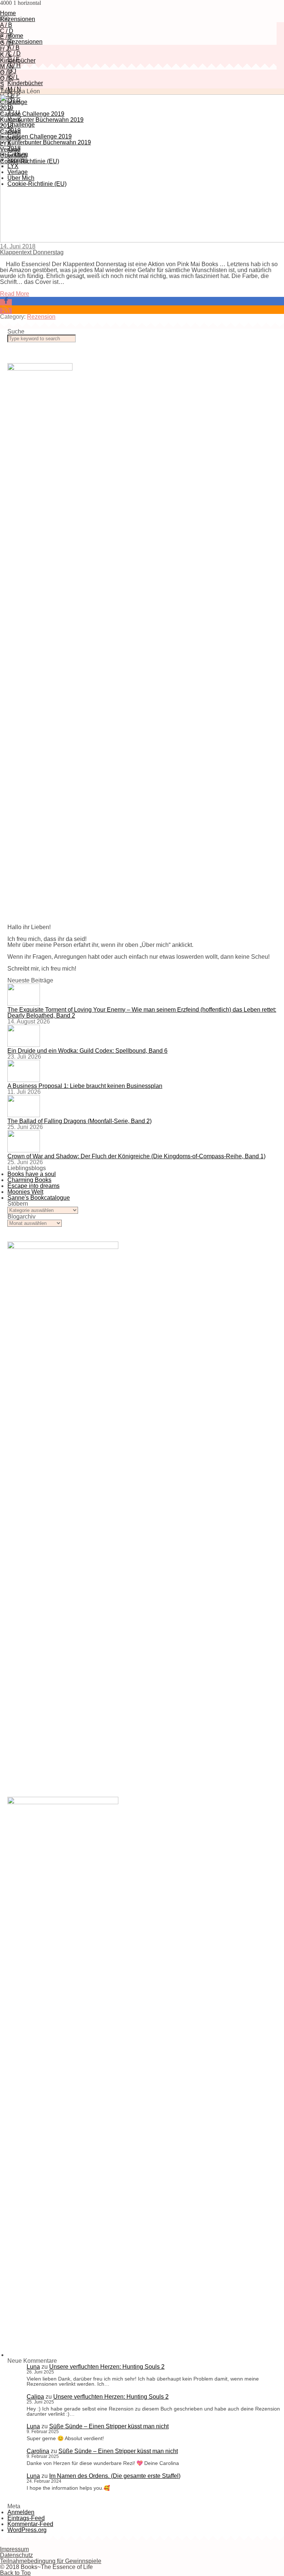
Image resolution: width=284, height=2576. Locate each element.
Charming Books (29, 1180)
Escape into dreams (33, 1186)
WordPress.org (27, 2530)
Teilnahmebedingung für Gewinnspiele (51, 2561)
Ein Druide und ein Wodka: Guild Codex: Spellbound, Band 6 (87, 1051)
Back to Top (15, 2573)
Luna (33, 2367)
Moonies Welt (25, 1192)
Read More (15, 294)
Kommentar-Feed (30, 2524)
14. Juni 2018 (18, 246)
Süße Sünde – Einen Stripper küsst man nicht (109, 2426)
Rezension (41, 317)
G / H (7, 43)
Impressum (14, 2549)
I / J (4, 49)
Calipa (35, 2397)
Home (8, 13)
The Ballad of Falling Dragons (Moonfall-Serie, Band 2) (80, 1121)
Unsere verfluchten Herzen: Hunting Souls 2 (107, 2367)
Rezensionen (18, 19)
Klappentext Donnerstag (32, 252)
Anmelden (21, 2512)
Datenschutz (16, 2555)
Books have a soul (32, 1174)
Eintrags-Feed (26, 2518)
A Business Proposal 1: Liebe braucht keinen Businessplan (85, 1086)
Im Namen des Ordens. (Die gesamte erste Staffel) (115, 2476)
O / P (6, 72)
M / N (7, 66)
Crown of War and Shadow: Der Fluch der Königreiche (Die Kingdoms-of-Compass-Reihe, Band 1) (136, 1156)
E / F (6, 37)
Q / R (7, 78)
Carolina (38, 2451)
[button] (6, 302)
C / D (7, 31)
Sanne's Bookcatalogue (39, 1198)
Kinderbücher (25, 83)
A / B (6, 25)
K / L (6, 55)
